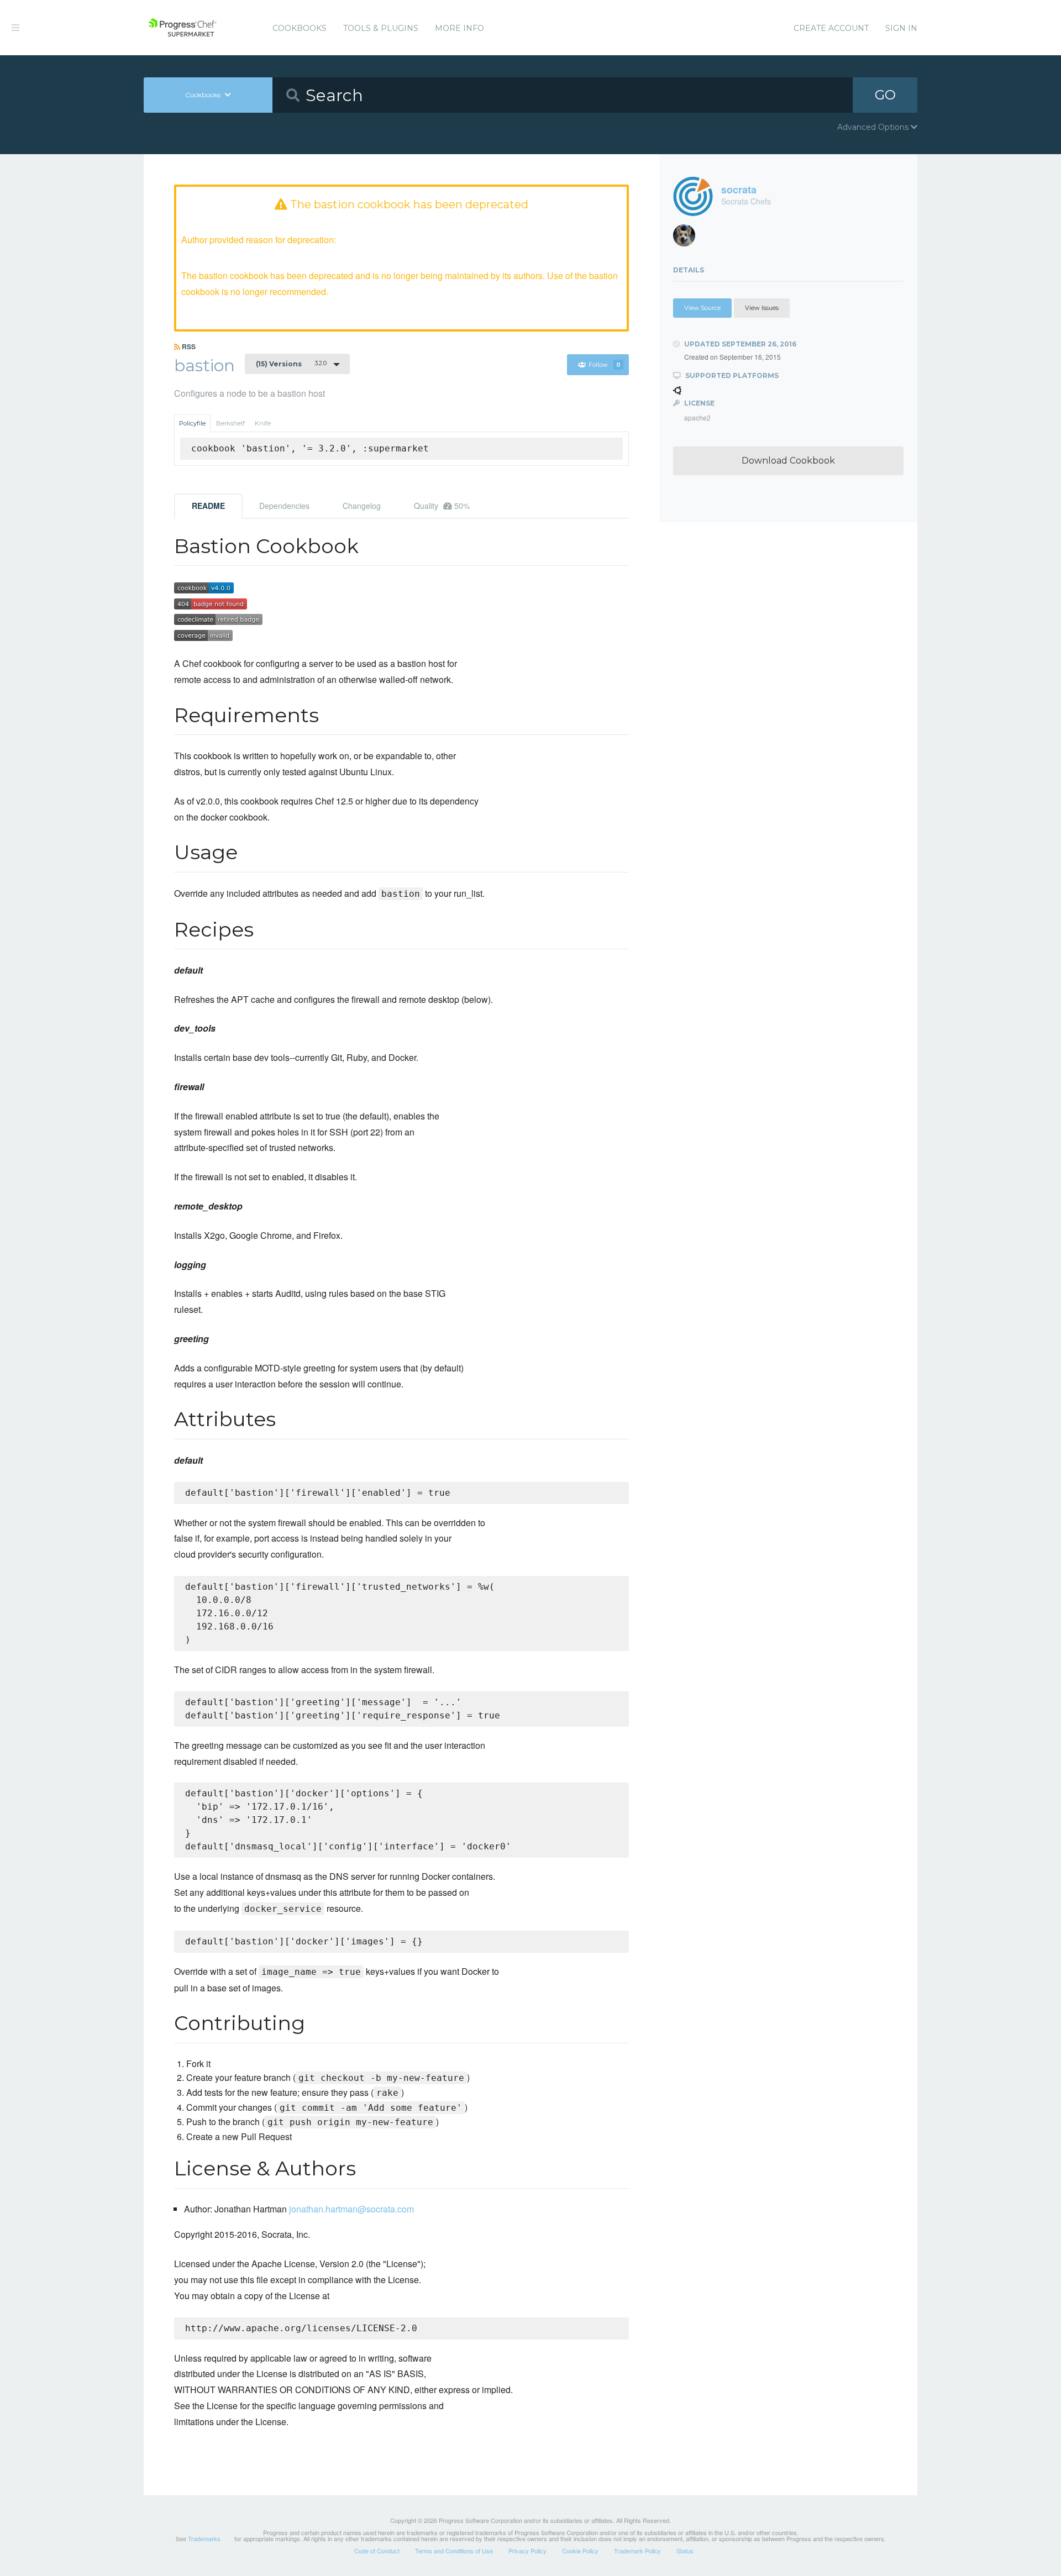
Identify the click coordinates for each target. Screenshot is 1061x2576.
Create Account (831, 28)
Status (685, 2551)
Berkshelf (230, 423)
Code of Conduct (377, 2551)
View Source (702, 308)
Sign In (901, 28)
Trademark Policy (637, 2551)
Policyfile (192, 423)
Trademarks (204, 2538)
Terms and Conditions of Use (454, 2551)
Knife (263, 423)
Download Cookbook (788, 461)
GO (885, 95)
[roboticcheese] (688, 238)
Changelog (362, 506)
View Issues (762, 308)
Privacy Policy (527, 2551)
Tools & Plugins (381, 28)
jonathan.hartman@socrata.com (351, 2209)
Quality (442, 506)
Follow (605, 365)
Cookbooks (300, 28)
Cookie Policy (580, 2551)
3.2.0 (291, 364)
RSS (188, 346)
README (208, 506)
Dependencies (284, 506)
